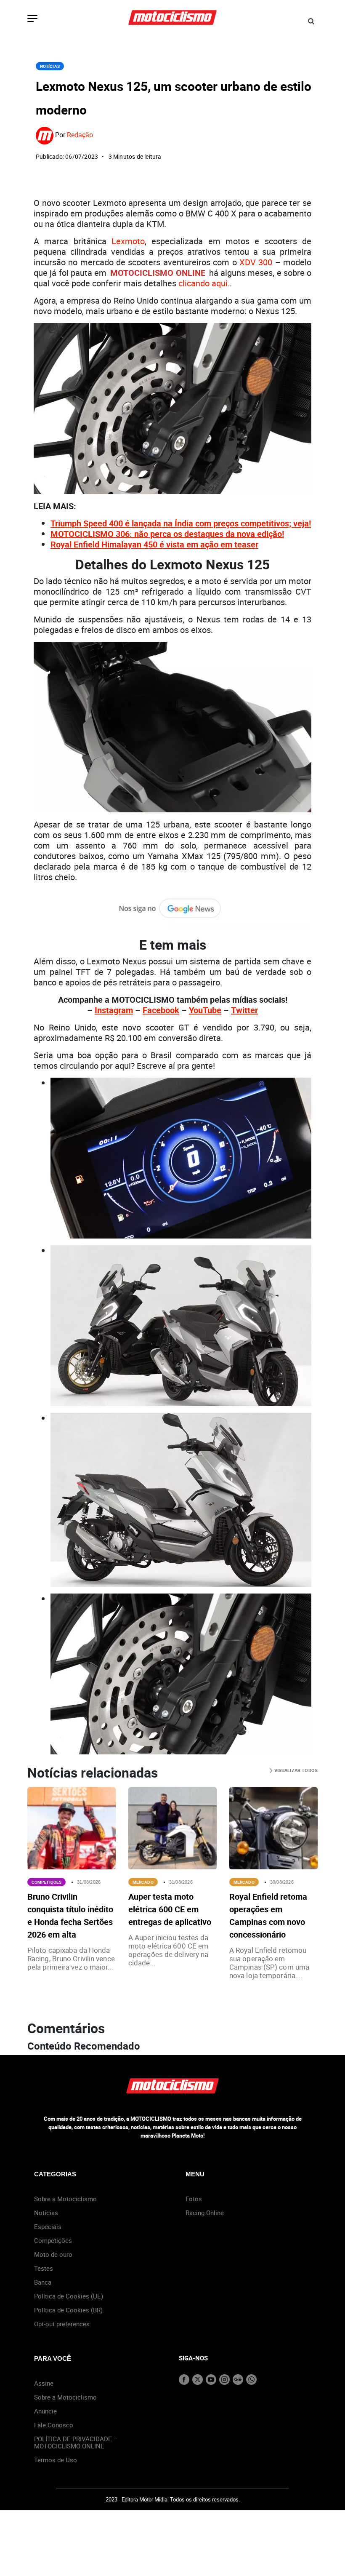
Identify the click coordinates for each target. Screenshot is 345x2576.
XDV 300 (256, 262)
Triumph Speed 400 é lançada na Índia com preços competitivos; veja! (181, 523)
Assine (44, 2383)
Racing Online (205, 2213)
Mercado (143, 1882)
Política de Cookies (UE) (69, 2296)
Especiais (48, 2226)
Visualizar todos (295, 1770)
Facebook (161, 1010)
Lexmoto (128, 241)
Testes (44, 2268)
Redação (80, 135)
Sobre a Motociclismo (65, 2199)
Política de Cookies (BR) (68, 2310)
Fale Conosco (54, 2425)
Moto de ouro (53, 2254)
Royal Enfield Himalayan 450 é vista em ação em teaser (154, 544)
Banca (43, 2282)
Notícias (50, 66)
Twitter (244, 1010)
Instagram (114, 1010)
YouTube (205, 1010)
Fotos (194, 2199)
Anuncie (45, 2411)
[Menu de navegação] (32, 19)
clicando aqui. (204, 283)
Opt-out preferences (62, 2324)
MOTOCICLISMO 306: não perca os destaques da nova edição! (167, 534)
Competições (46, 1882)
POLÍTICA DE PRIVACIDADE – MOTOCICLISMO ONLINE (76, 2442)
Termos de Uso (56, 2460)
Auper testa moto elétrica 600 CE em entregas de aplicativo (170, 1909)
